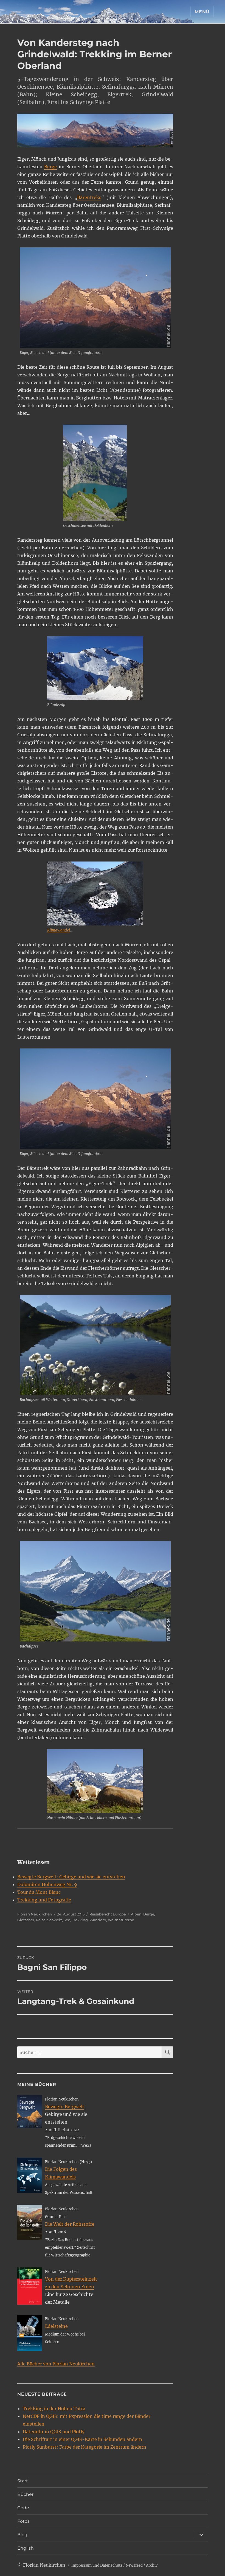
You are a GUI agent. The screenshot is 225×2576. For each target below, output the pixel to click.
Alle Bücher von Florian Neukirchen (56, 2364)
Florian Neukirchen (35, 1914)
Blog (22, 2535)
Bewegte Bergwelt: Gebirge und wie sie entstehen (71, 1877)
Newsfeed (134, 2565)
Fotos (23, 2521)
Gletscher (26, 1920)
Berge (50, 167)
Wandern (98, 1920)
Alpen (136, 1914)
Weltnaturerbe (121, 1920)
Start (23, 2481)
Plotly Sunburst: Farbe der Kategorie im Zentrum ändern (85, 2447)
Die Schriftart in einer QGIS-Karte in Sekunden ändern (82, 2439)
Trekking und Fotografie (44, 1900)
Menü (202, 12)
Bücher (25, 2494)
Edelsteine (56, 2326)
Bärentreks (89, 197)
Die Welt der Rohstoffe (70, 2224)
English (26, 2548)
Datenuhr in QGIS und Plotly (54, 2432)
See (67, 1920)
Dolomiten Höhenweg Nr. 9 (47, 1884)
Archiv (152, 2565)
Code (23, 2508)
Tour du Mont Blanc (39, 1892)
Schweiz (55, 1920)
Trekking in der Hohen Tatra (54, 2409)
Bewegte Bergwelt (65, 2107)
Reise (41, 1920)
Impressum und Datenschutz (97, 2565)
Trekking (80, 1920)
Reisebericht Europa (108, 1914)
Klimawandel (59, 930)
